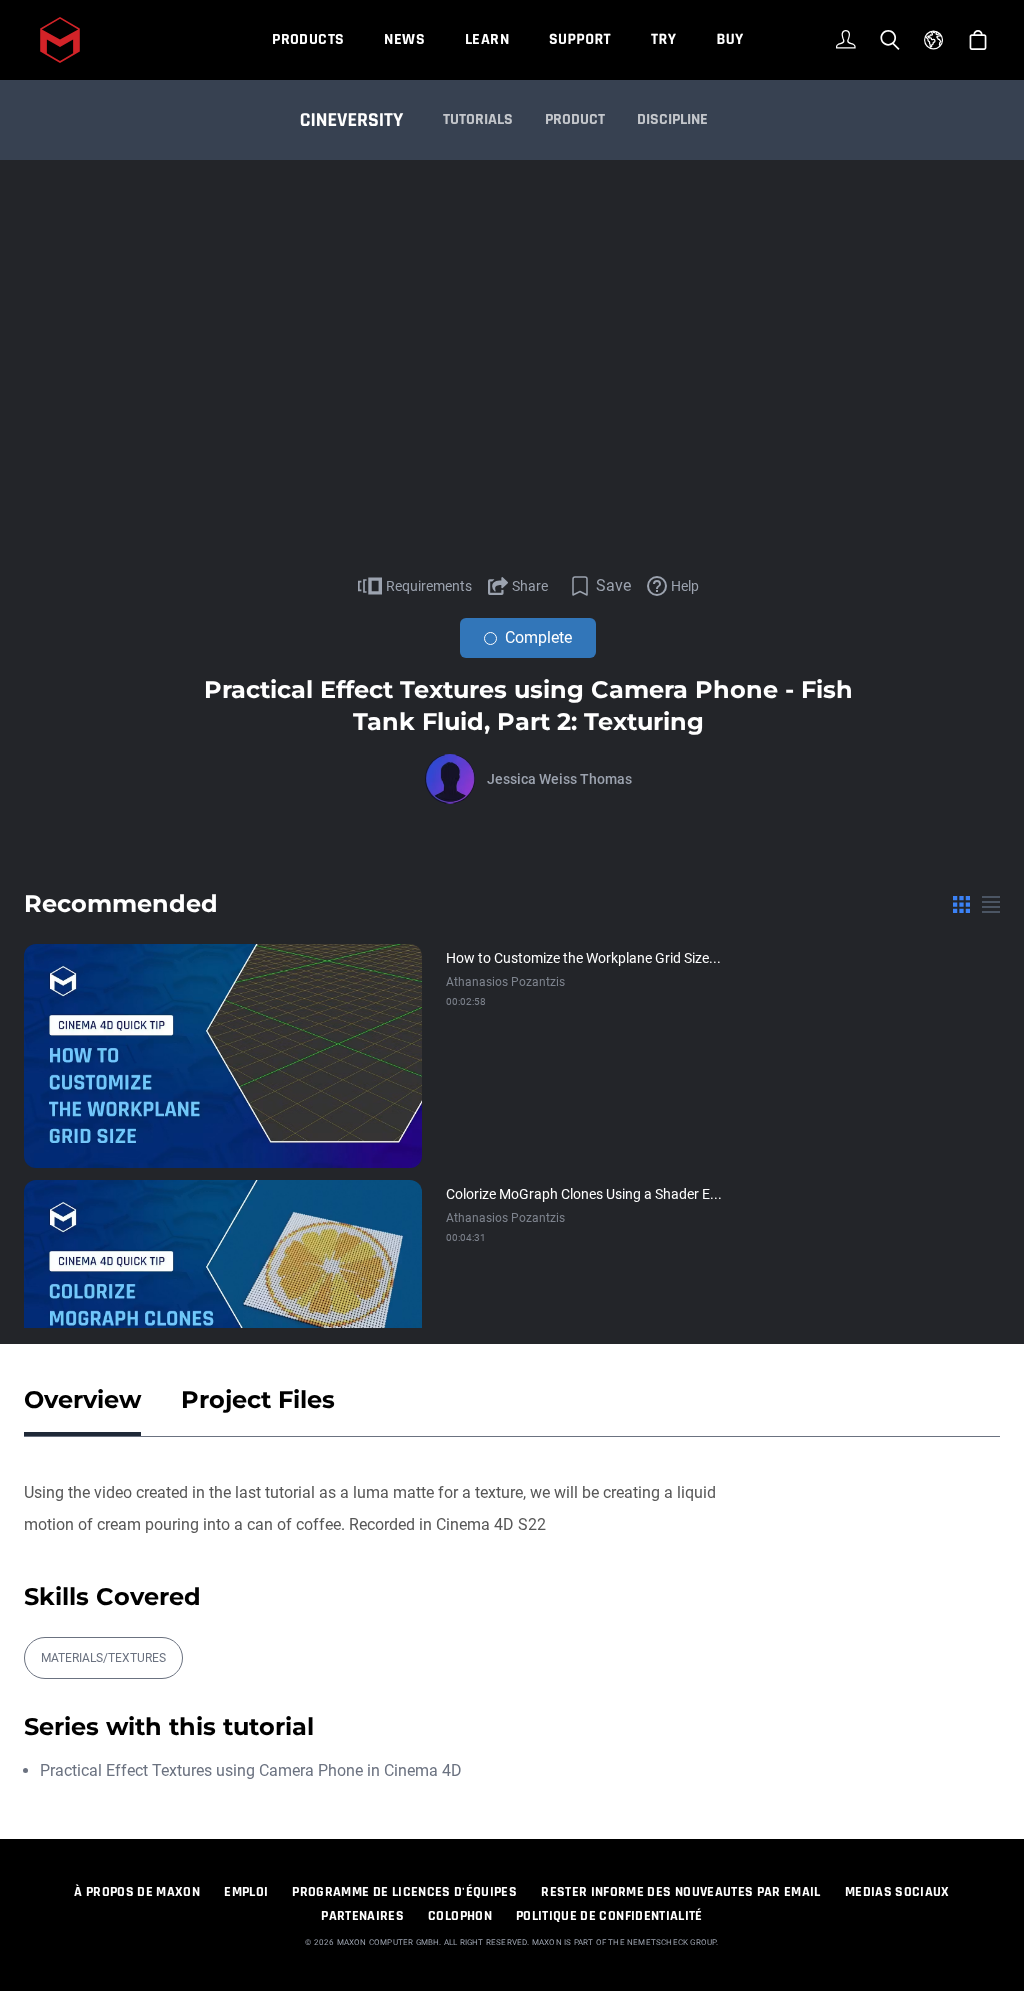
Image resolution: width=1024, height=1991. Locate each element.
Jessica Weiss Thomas (559, 779)
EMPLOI (246, 1892)
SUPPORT (580, 39)
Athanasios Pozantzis (505, 982)
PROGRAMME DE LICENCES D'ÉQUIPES (404, 1892)
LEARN (487, 39)
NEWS (404, 39)
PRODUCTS (308, 39)
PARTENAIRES (362, 1916)
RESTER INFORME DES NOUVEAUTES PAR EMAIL (681, 1892)
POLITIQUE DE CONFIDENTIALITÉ (609, 1916)
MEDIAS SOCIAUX (897, 1892)
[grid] (961, 904)
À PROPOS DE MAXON (137, 1892)
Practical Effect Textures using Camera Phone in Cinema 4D (251, 1770)
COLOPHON (460, 1916)
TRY (663, 39)
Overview (82, 1399)
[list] (991, 904)
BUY (729, 39)
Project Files (258, 1399)
